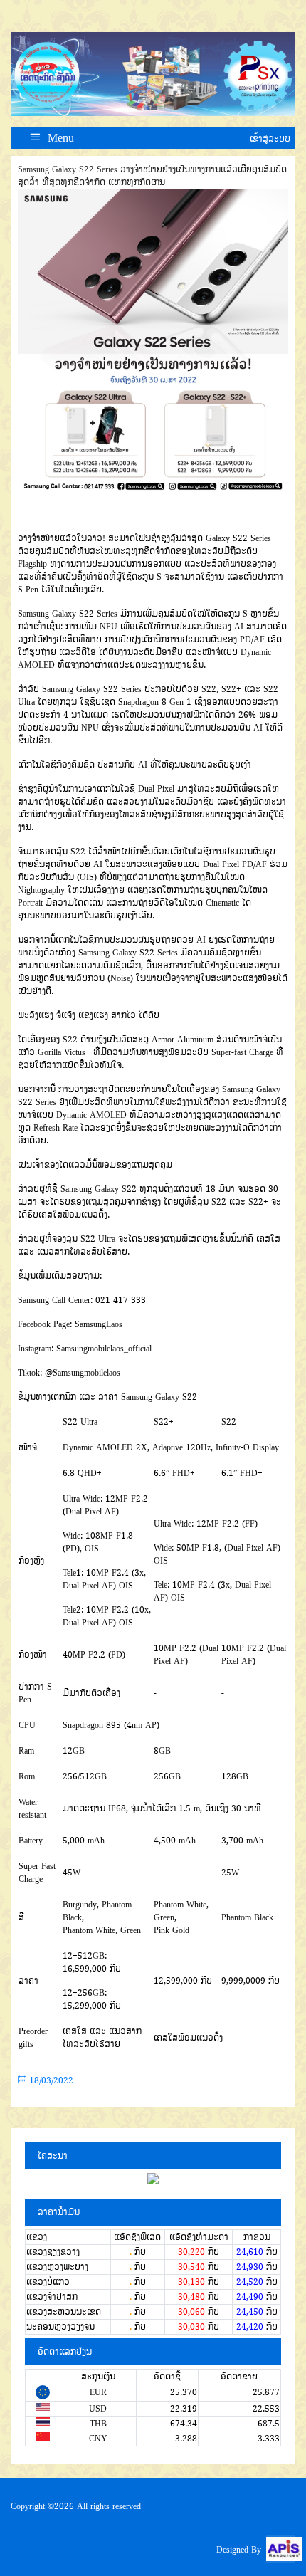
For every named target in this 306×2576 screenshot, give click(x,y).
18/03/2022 (50, 2080)
